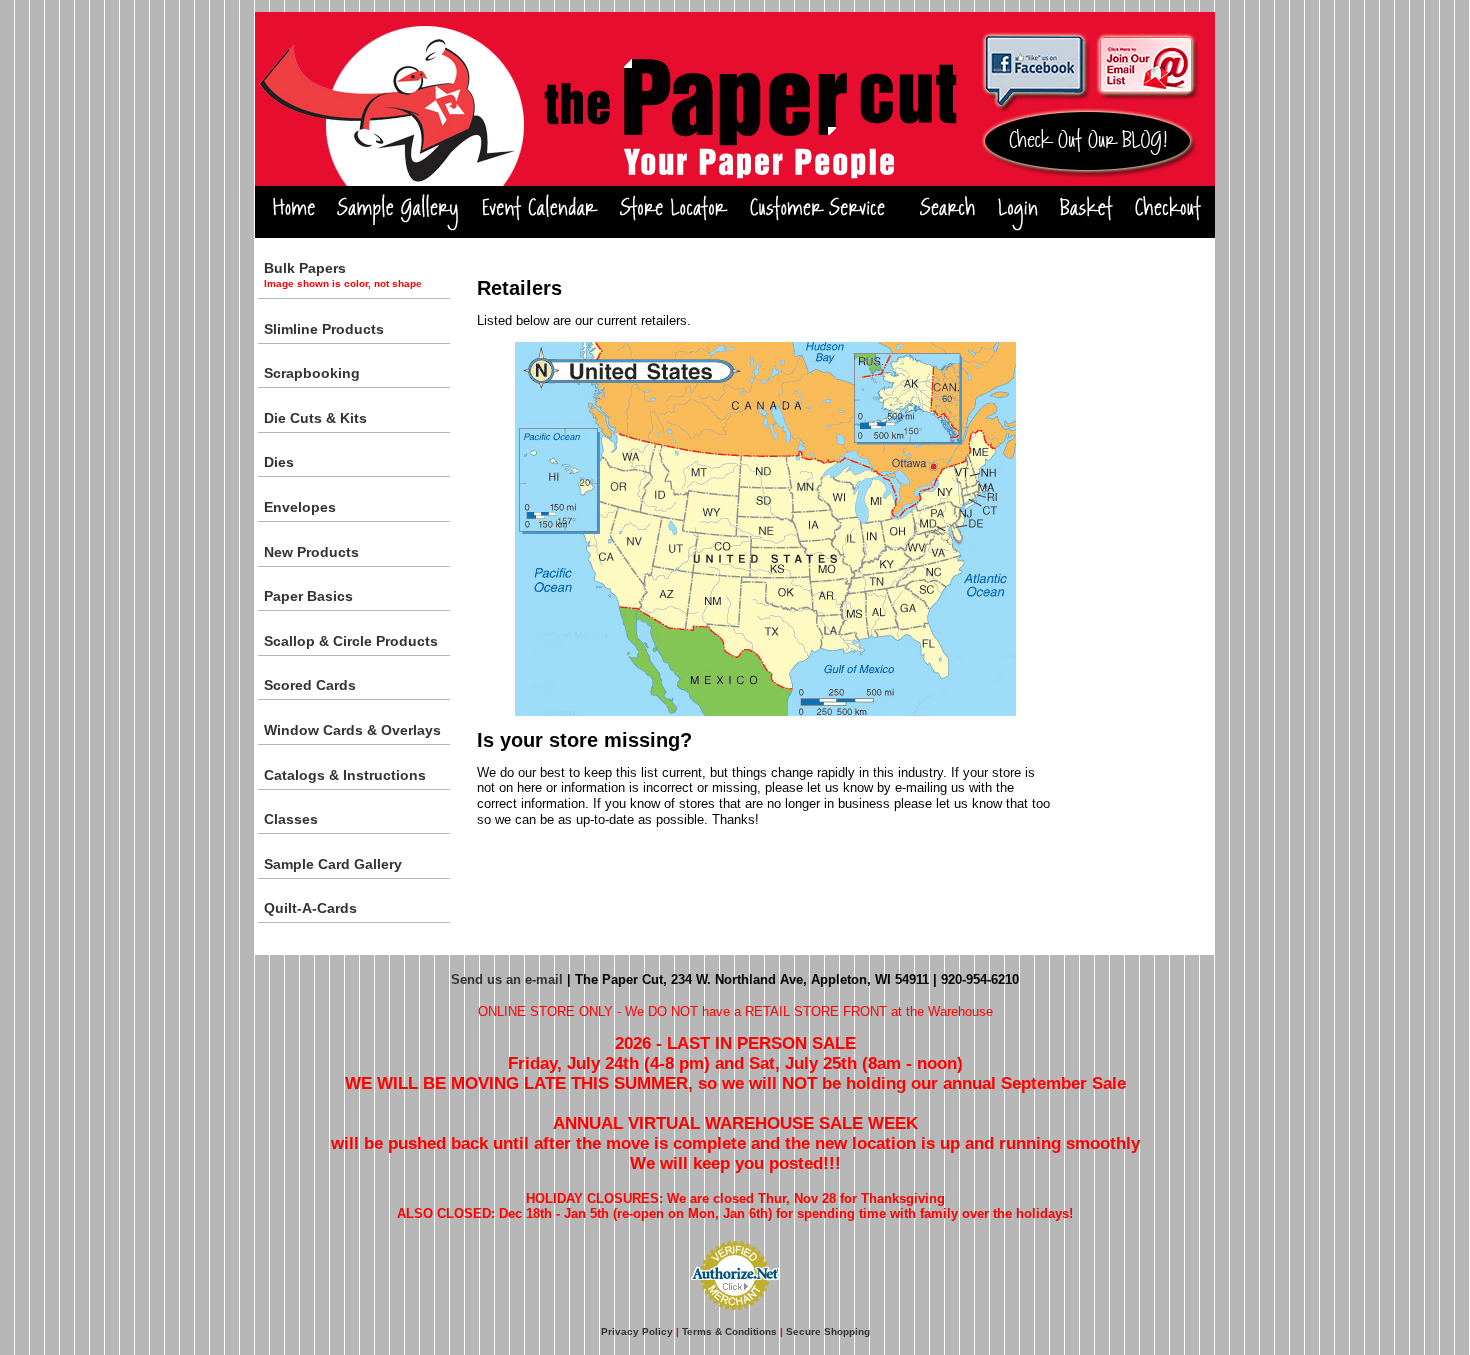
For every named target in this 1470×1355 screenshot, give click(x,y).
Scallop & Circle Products (351, 641)
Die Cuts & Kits (315, 418)
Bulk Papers (343, 274)
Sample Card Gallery (333, 864)
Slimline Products (324, 329)
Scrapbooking (312, 373)
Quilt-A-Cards (310, 908)
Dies (279, 462)
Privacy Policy (637, 1331)
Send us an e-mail (507, 979)
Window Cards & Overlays (352, 730)
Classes (291, 819)
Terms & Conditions (729, 1331)
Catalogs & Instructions (345, 775)
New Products (311, 552)
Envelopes (300, 507)
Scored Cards (310, 685)
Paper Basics (308, 596)
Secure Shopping (828, 1331)
